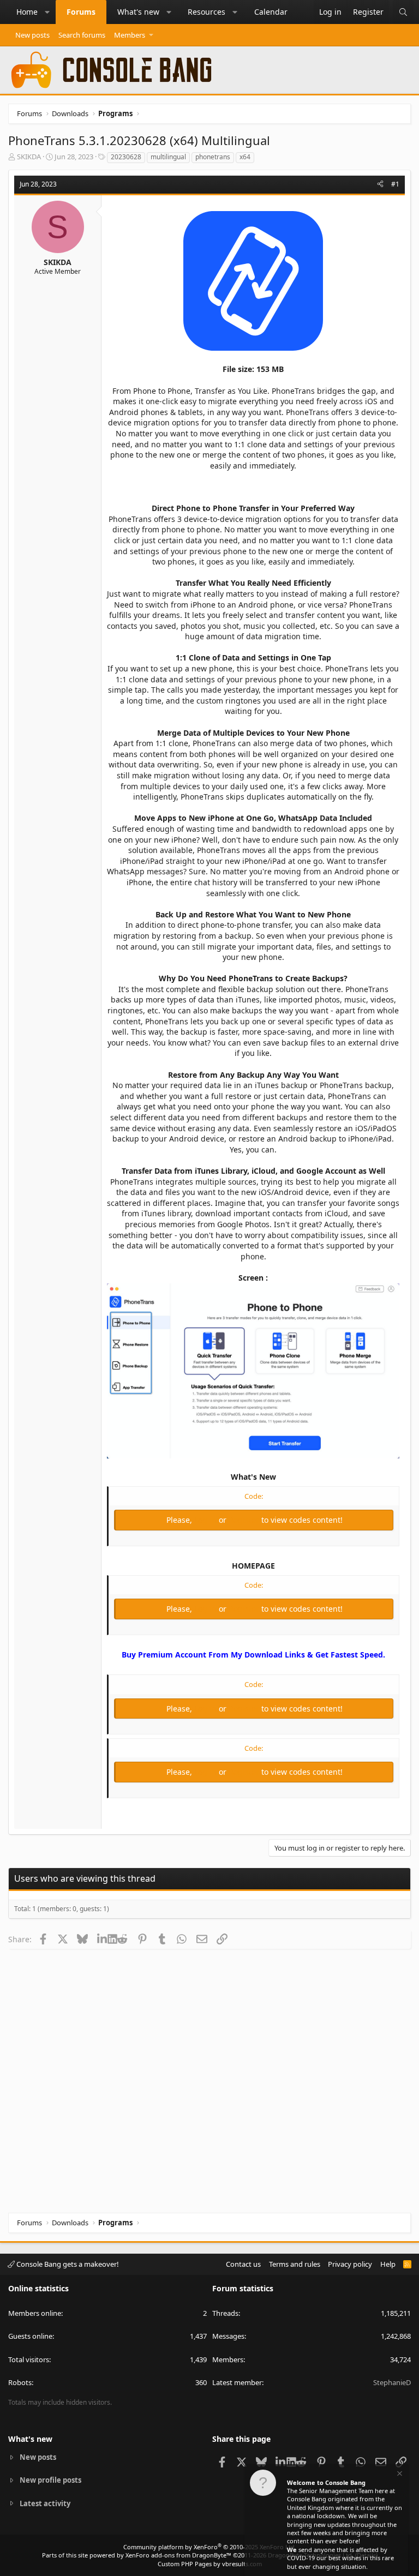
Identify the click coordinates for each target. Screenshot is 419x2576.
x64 (245, 157)
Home (27, 12)
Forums (81, 12)
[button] (47, 12)
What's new (138, 12)
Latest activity (45, 2503)
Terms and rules (295, 2264)
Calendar (271, 12)
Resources (206, 12)
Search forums (82, 35)
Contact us (243, 2264)
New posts (32, 35)
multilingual (168, 157)
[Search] (403, 12)
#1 (395, 184)
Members (130, 35)
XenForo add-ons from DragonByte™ (178, 2555)
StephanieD (392, 2382)
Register (245, 1520)
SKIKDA (29, 157)
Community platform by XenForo (210, 2547)
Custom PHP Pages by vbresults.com (210, 2564)
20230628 (126, 157)
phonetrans (213, 157)
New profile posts (50, 2480)
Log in (206, 1520)
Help (388, 2264)
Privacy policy (350, 2264)
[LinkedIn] (102, 1939)
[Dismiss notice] (399, 2475)
